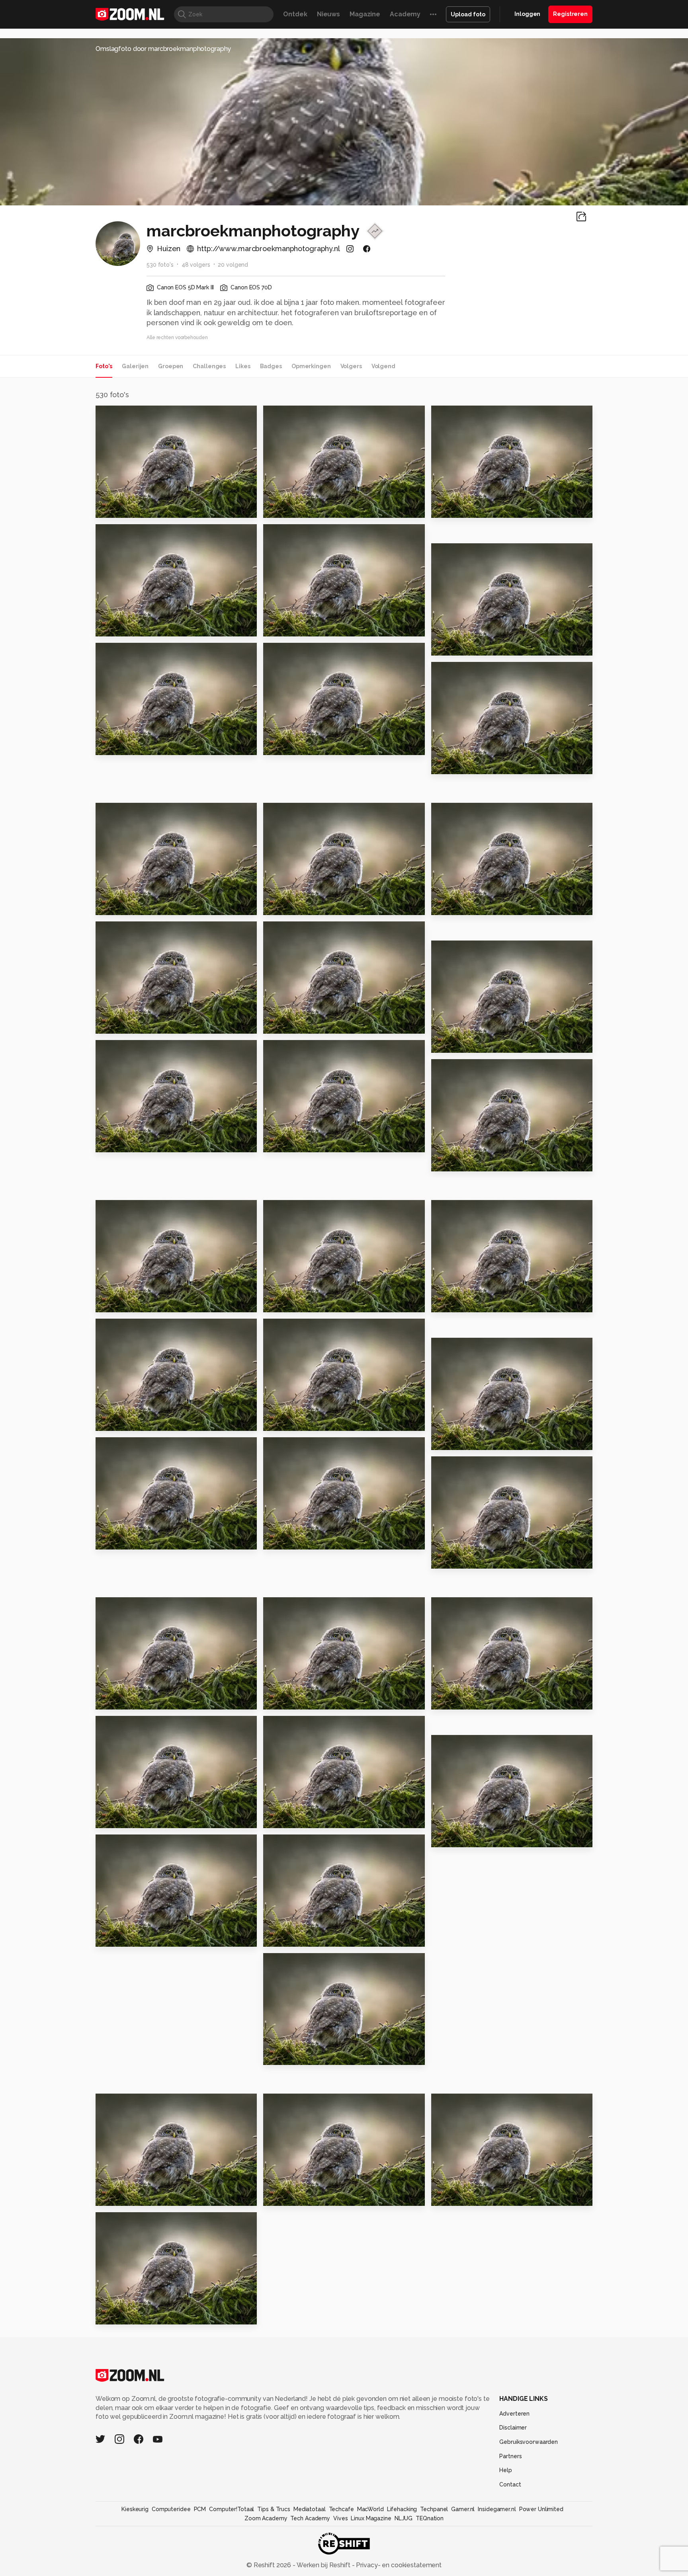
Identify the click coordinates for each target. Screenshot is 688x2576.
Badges (271, 366)
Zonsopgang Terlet (300, 508)
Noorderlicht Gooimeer (308, 1024)
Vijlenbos (451, 1700)
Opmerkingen (311, 366)
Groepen (171, 366)
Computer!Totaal (232, 2509)
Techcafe (341, 2509)
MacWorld (370, 2509)
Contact (510, 2484)
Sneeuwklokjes (293, 905)
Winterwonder (292, 1937)
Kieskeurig (135, 2509)
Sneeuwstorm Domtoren (142, 1303)
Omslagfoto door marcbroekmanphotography (163, 49)
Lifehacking (402, 2509)
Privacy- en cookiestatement (398, 2565)
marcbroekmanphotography (152, 415)
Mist (442, 1303)
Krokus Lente (122, 1700)
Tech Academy (310, 2518)
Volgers (351, 366)
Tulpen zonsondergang (476, 508)
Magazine (365, 14)
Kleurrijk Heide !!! (297, 627)
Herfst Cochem (461, 1837)
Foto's (104, 366)
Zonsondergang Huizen (140, 1540)
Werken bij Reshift (324, 2565)
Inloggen (527, 14)
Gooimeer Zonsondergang (144, 508)
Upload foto (468, 14)
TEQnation (430, 2518)
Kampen (113, 1143)
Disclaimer (513, 2428)
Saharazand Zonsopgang (143, 745)
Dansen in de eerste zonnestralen (144, 627)
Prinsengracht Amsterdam (144, 2315)
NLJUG (404, 2518)
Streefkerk (285, 2196)
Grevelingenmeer (130, 1937)
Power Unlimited (541, 2509)
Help (506, 2470)
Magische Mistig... (297, 1421)
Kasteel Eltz (288, 2056)
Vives (340, 2518)
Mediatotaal (310, 2509)
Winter (111, 1024)
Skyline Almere (292, 1540)
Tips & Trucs (274, 2509)
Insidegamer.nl (497, 2509)
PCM (200, 2509)
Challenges (209, 366)
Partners (510, 2456)
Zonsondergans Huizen (475, 2196)
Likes (243, 366)
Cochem (281, 1818)
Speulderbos (122, 2196)
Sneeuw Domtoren (299, 1303)
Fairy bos (114, 1818)
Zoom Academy (266, 2518)
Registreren (570, 14)
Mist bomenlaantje (132, 1421)
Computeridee (171, 2509)
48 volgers (196, 265)
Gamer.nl (463, 2509)
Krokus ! (280, 1700)
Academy (405, 14)
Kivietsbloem (458, 646)
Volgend (383, 366)
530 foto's (160, 265)
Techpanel (434, 2509)
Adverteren (514, 2414)
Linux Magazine (371, 2518)
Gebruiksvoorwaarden (529, 2442)
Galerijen (135, 366)
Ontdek (295, 14)
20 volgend (233, 265)
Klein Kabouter (461, 1440)
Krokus (278, 745)
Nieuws (328, 14)
